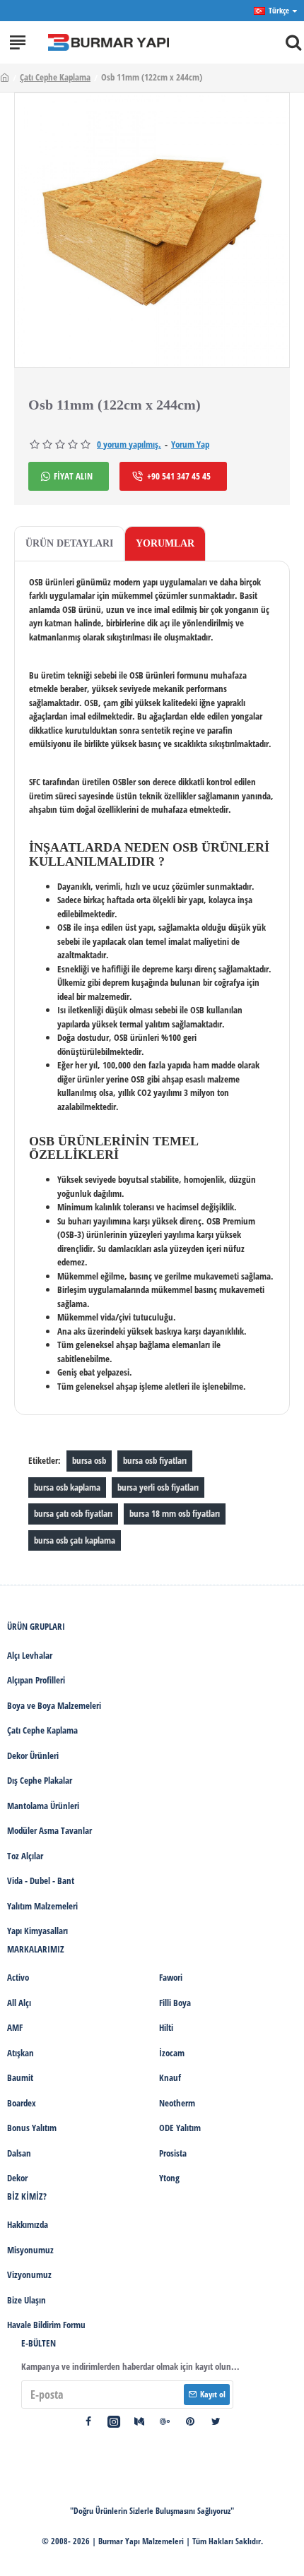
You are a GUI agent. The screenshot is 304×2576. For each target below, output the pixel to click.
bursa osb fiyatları (155, 1460)
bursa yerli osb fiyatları (158, 1487)
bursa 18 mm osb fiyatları (175, 1513)
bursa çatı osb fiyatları (73, 1513)
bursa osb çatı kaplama (75, 1540)
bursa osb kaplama (67, 1487)
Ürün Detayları (69, 543)
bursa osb (89, 1460)
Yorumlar (165, 543)
